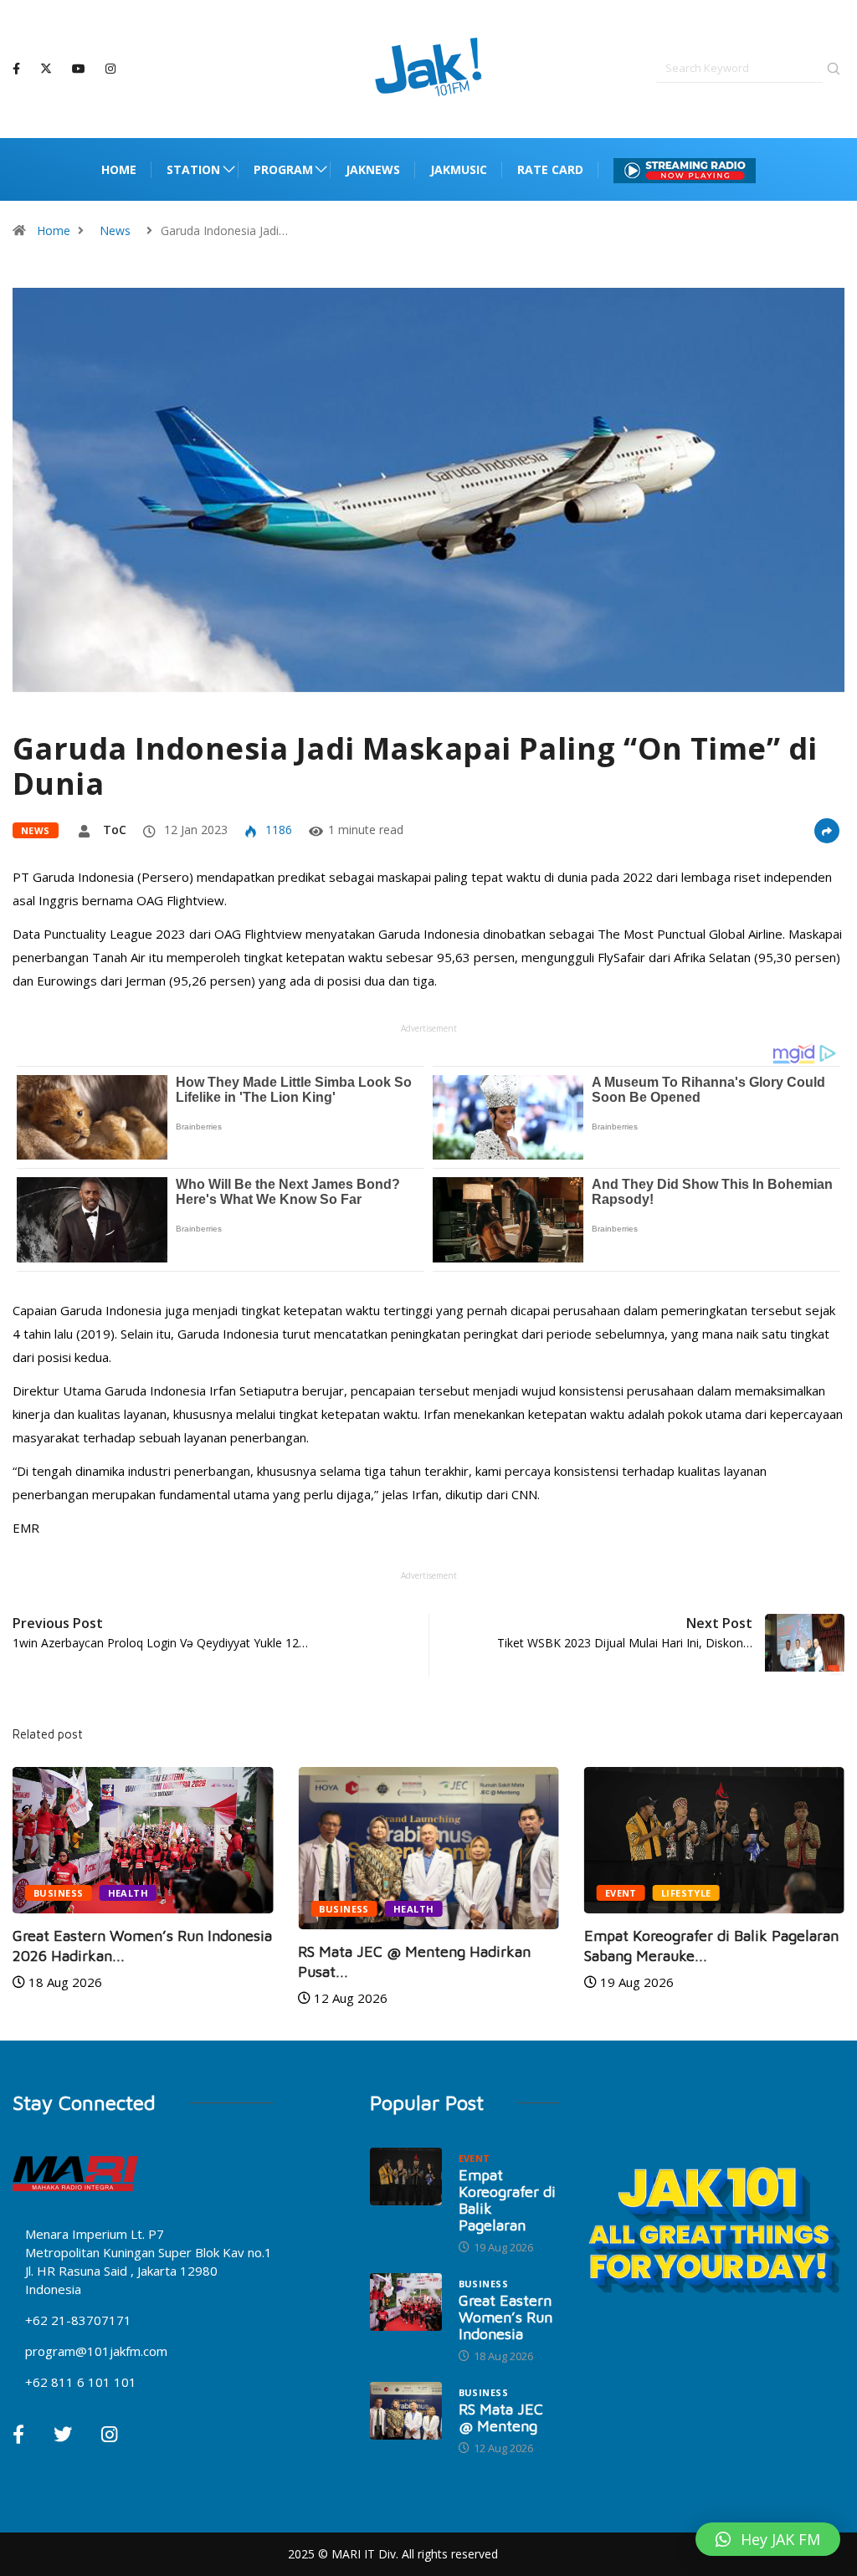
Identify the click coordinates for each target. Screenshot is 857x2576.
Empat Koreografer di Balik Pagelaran (507, 2200)
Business (59, 1893)
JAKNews (373, 169)
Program (283, 169)
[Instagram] (110, 69)
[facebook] (16, 69)
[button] (768, 2539)
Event (621, 1893)
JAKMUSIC (459, 169)
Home (119, 169)
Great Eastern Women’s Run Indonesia (505, 2317)
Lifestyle (686, 1893)
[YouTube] (79, 69)
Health (128, 1893)
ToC (115, 830)
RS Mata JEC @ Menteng (501, 2417)
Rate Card (550, 169)
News (115, 230)
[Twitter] (46, 69)
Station (193, 169)
